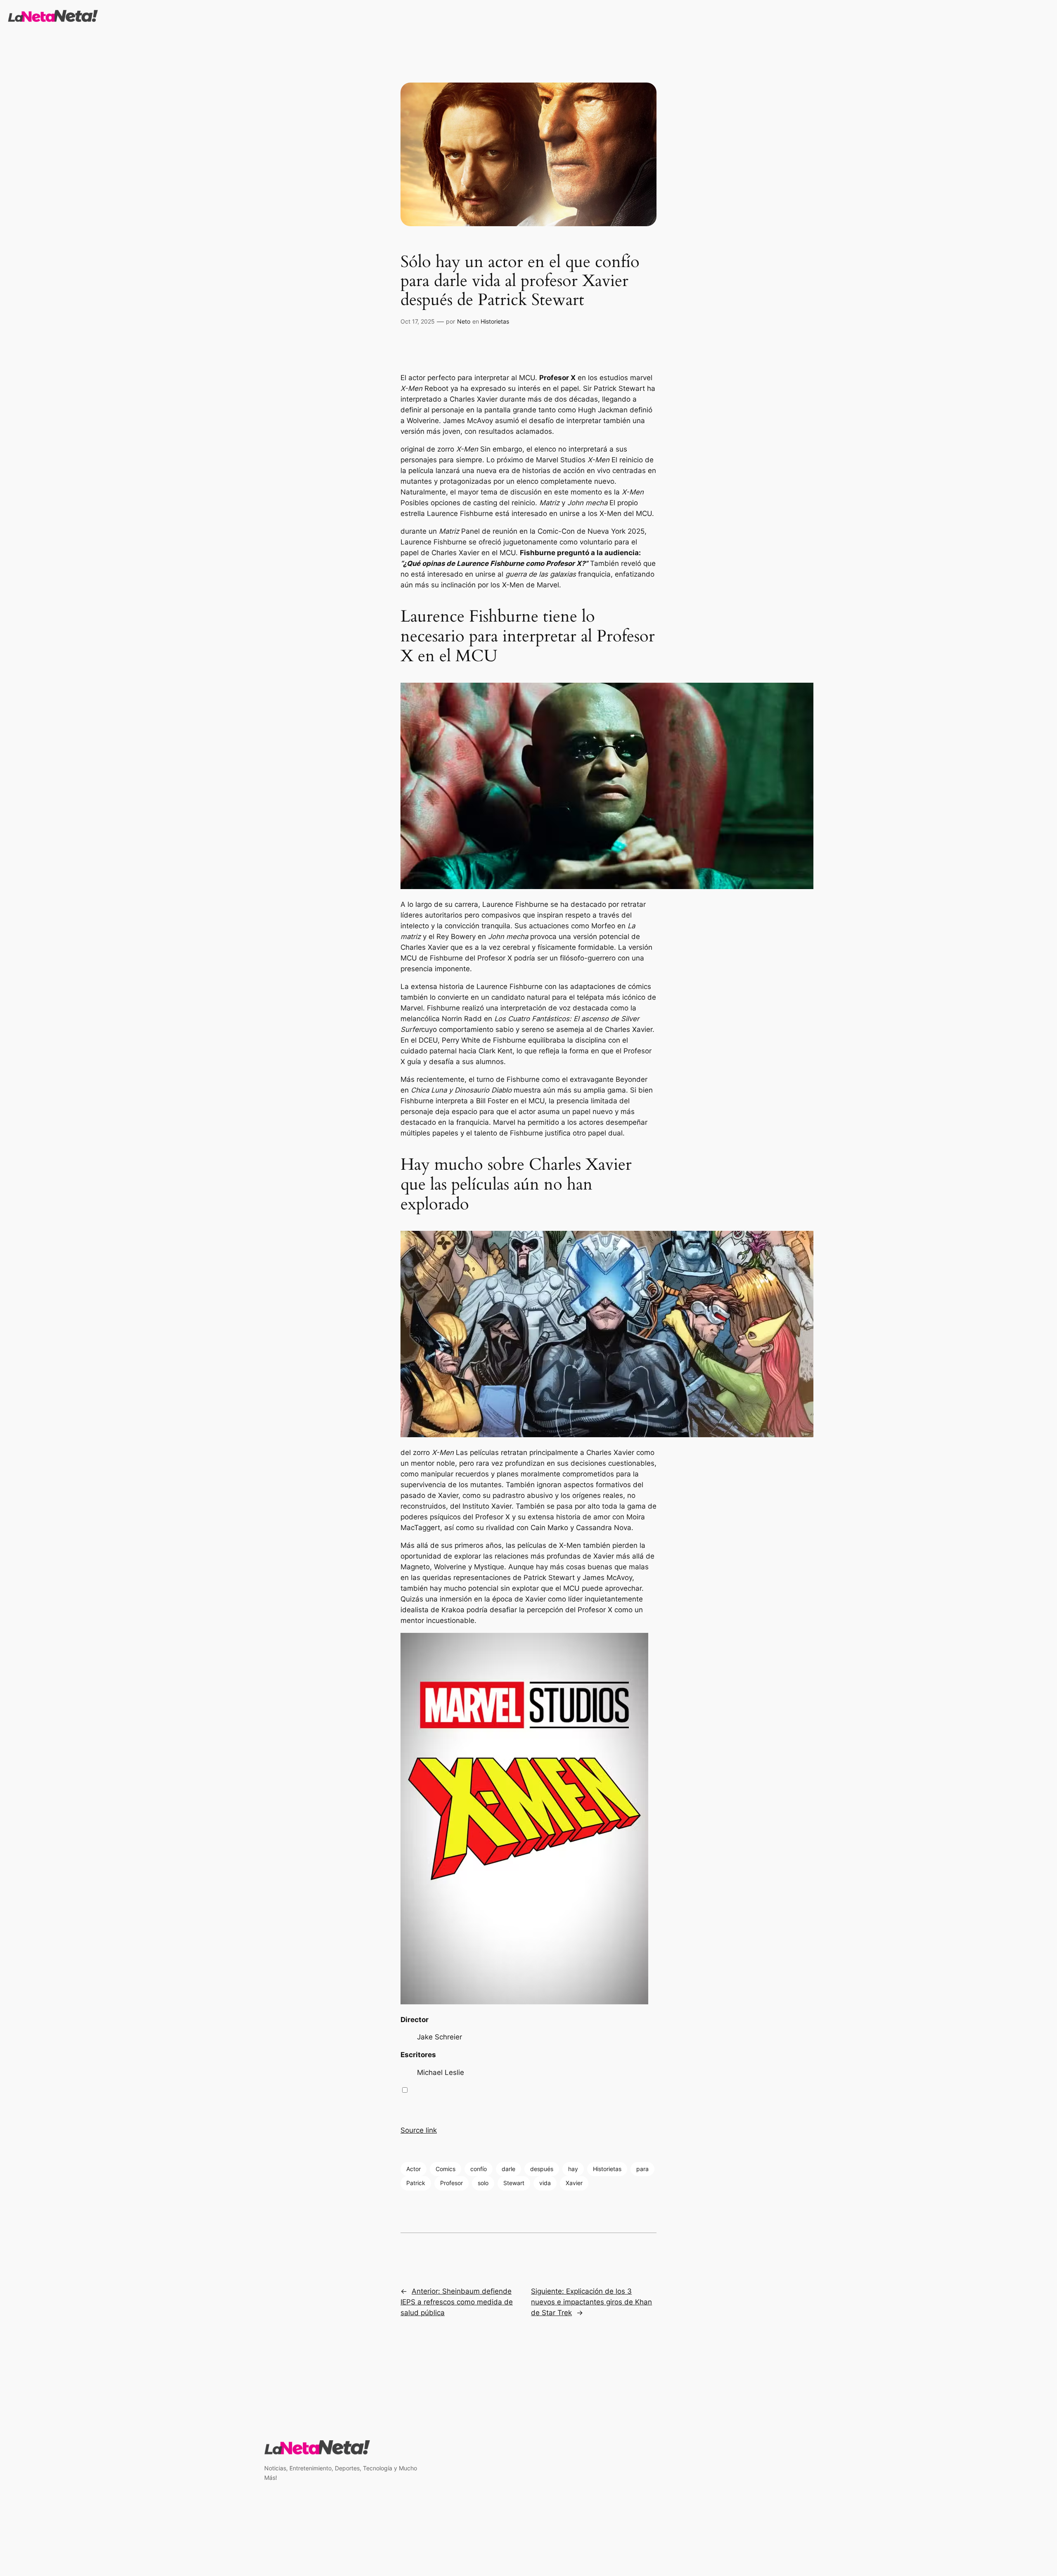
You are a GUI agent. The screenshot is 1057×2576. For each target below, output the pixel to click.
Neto (464, 321)
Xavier (574, 2183)
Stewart (514, 2183)
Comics (446, 2169)
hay (573, 2169)
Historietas (495, 321)
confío (479, 2169)
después (542, 2169)
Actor (414, 2169)
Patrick (416, 2183)
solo (483, 2183)
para (642, 2169)
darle (508, 2169)
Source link (419, 2130)
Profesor (451, 2183)
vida (545, 2183)
